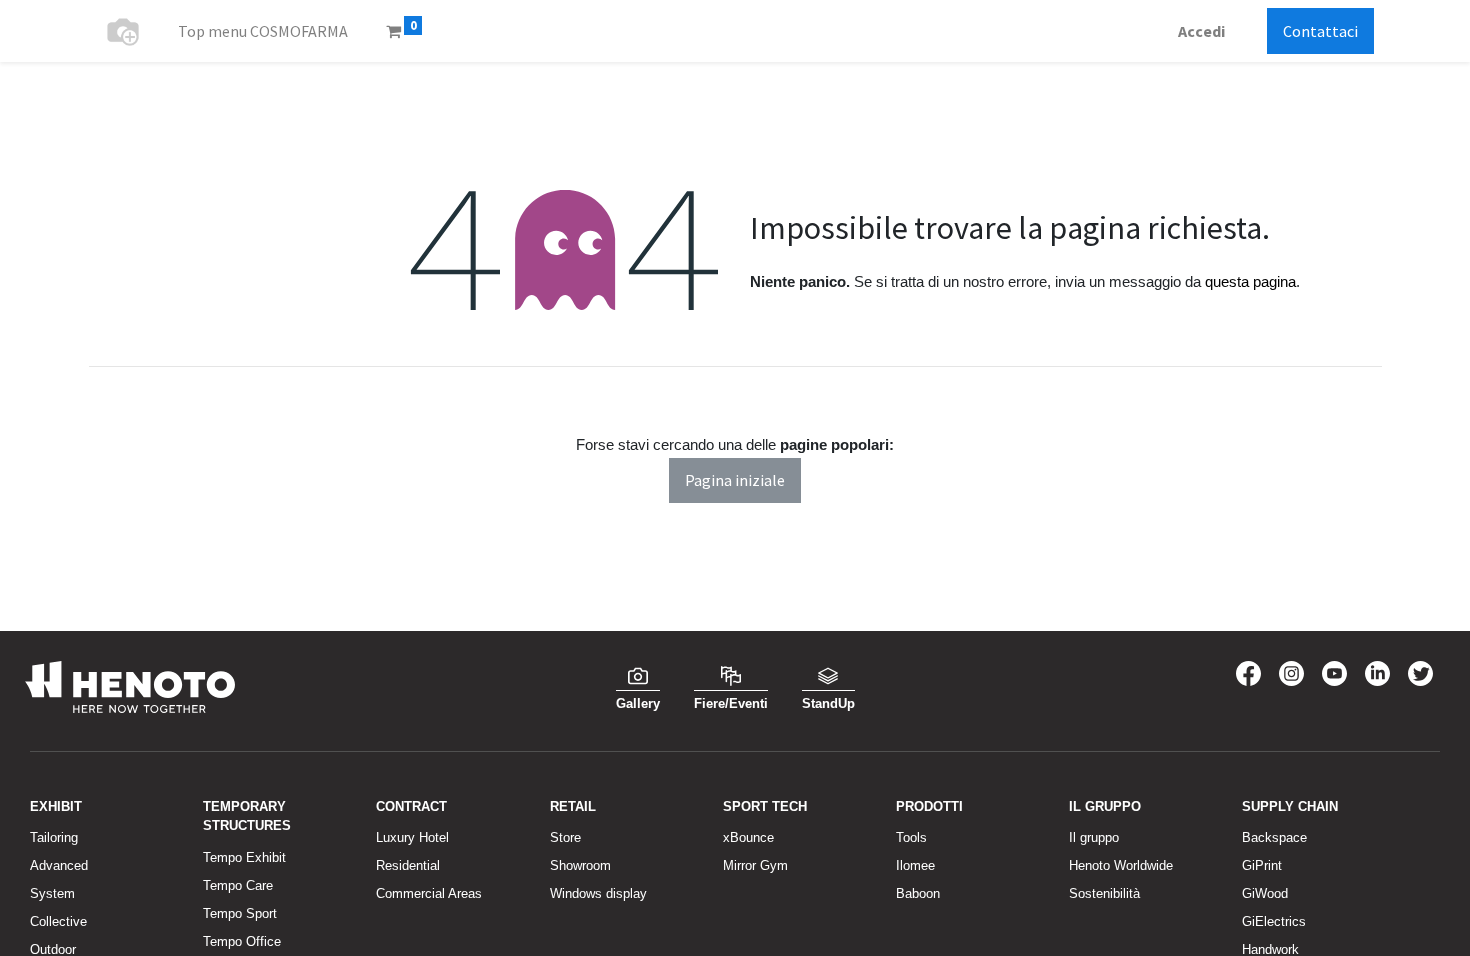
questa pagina (1250, 281)
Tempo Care (238, 885)
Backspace (1274, 837)
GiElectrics (1274, 921)
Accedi (1201, 31)
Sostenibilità (1104, 893)
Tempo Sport (240, 913)
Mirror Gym (755, 865)
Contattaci (1320, 31)
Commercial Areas (429, 893)
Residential (408, 865)
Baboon (918, 893)
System (52, 893)
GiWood (1265, 893)
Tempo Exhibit (244, 857)
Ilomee (915, 865)
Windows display (598, 893)
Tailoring (54, 837)
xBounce (748, 837)
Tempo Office (242, 941)
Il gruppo (1094, 837)
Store (565, 837)
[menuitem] (263, 31)
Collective (58, 921)
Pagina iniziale (735, 480)
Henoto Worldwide (1121, 865)
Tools (911, 837)
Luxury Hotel (412, 837)
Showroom (580, 865)
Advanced (59, 865)
